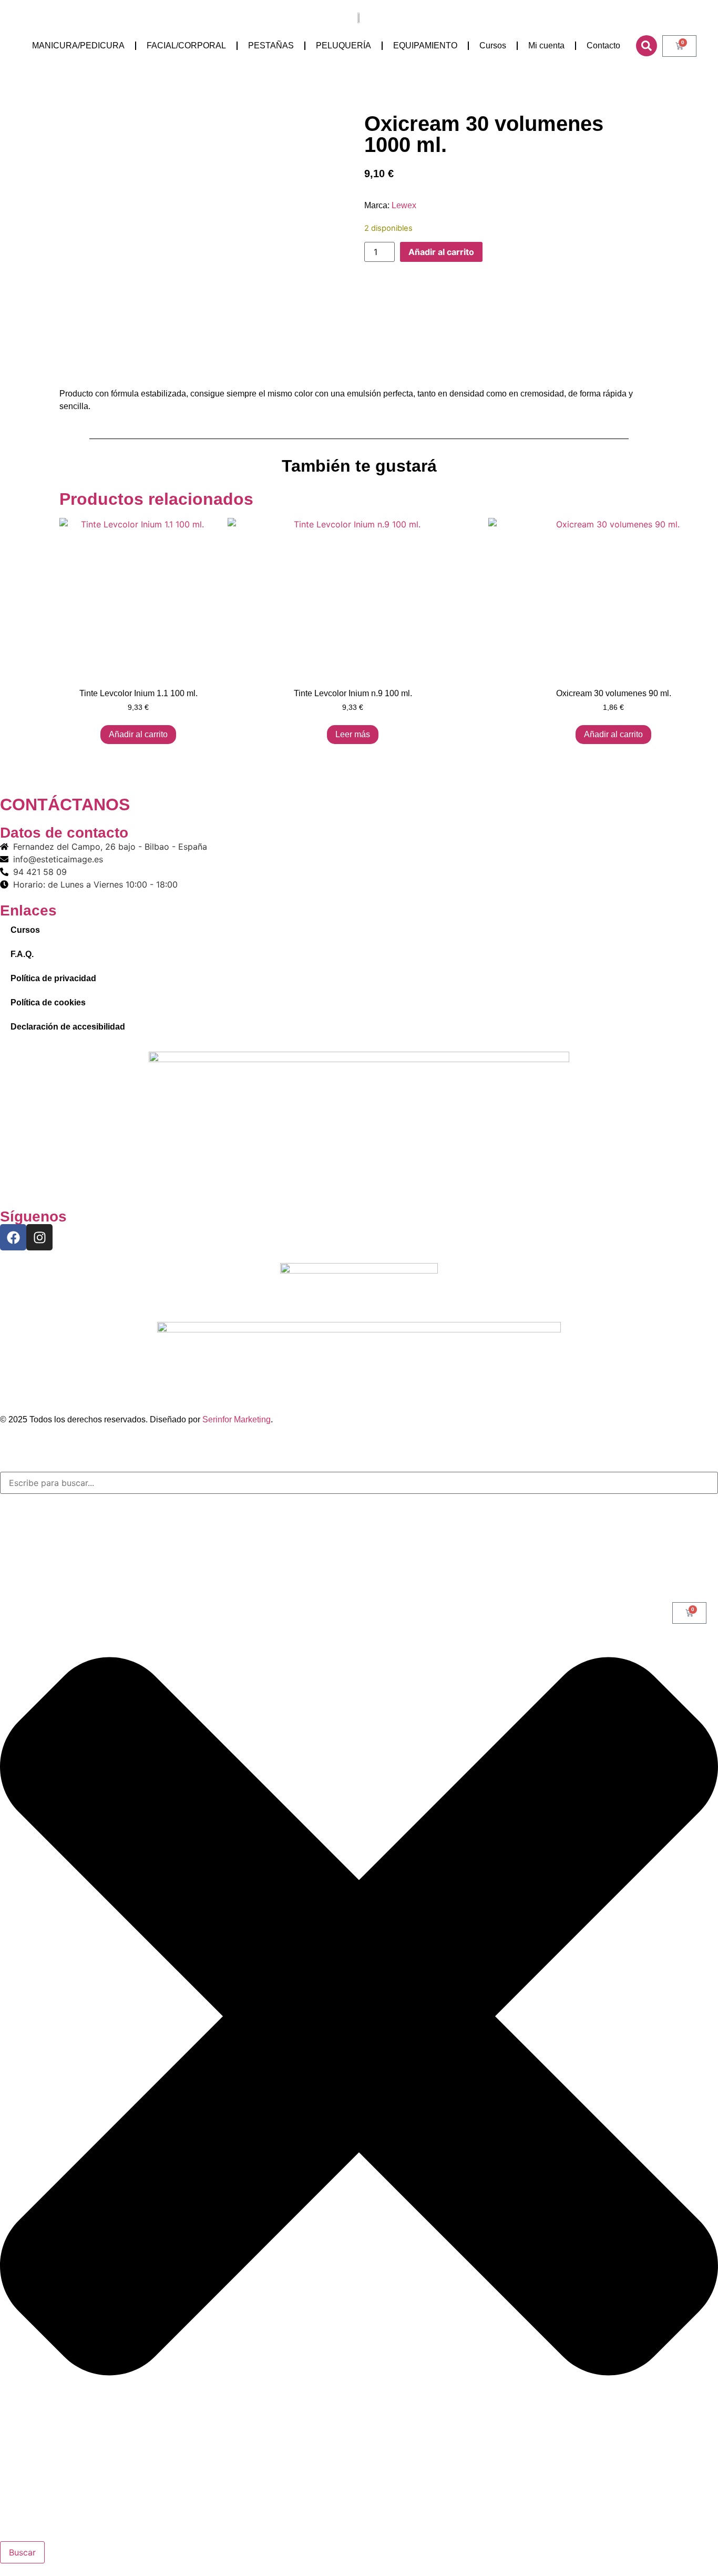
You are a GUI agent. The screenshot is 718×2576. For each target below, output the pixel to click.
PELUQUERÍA (343, 45)
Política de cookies (48, 1002)
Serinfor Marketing (237, 1419)
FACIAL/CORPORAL (186, 45)
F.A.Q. (22, 954)
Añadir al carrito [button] (138, 734)
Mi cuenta (546, 45)
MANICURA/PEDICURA (78, 45)
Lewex (404, 205)
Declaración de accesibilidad (68, 1027)
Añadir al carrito (441, 252)
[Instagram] (39, 1237)
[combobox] (359, 1483)
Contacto (603, 45)
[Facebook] (13, 1237)
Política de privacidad (53, 978)
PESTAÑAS (271, 45)
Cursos (493, 45)
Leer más (353, 734)
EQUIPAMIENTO (425, 45)
